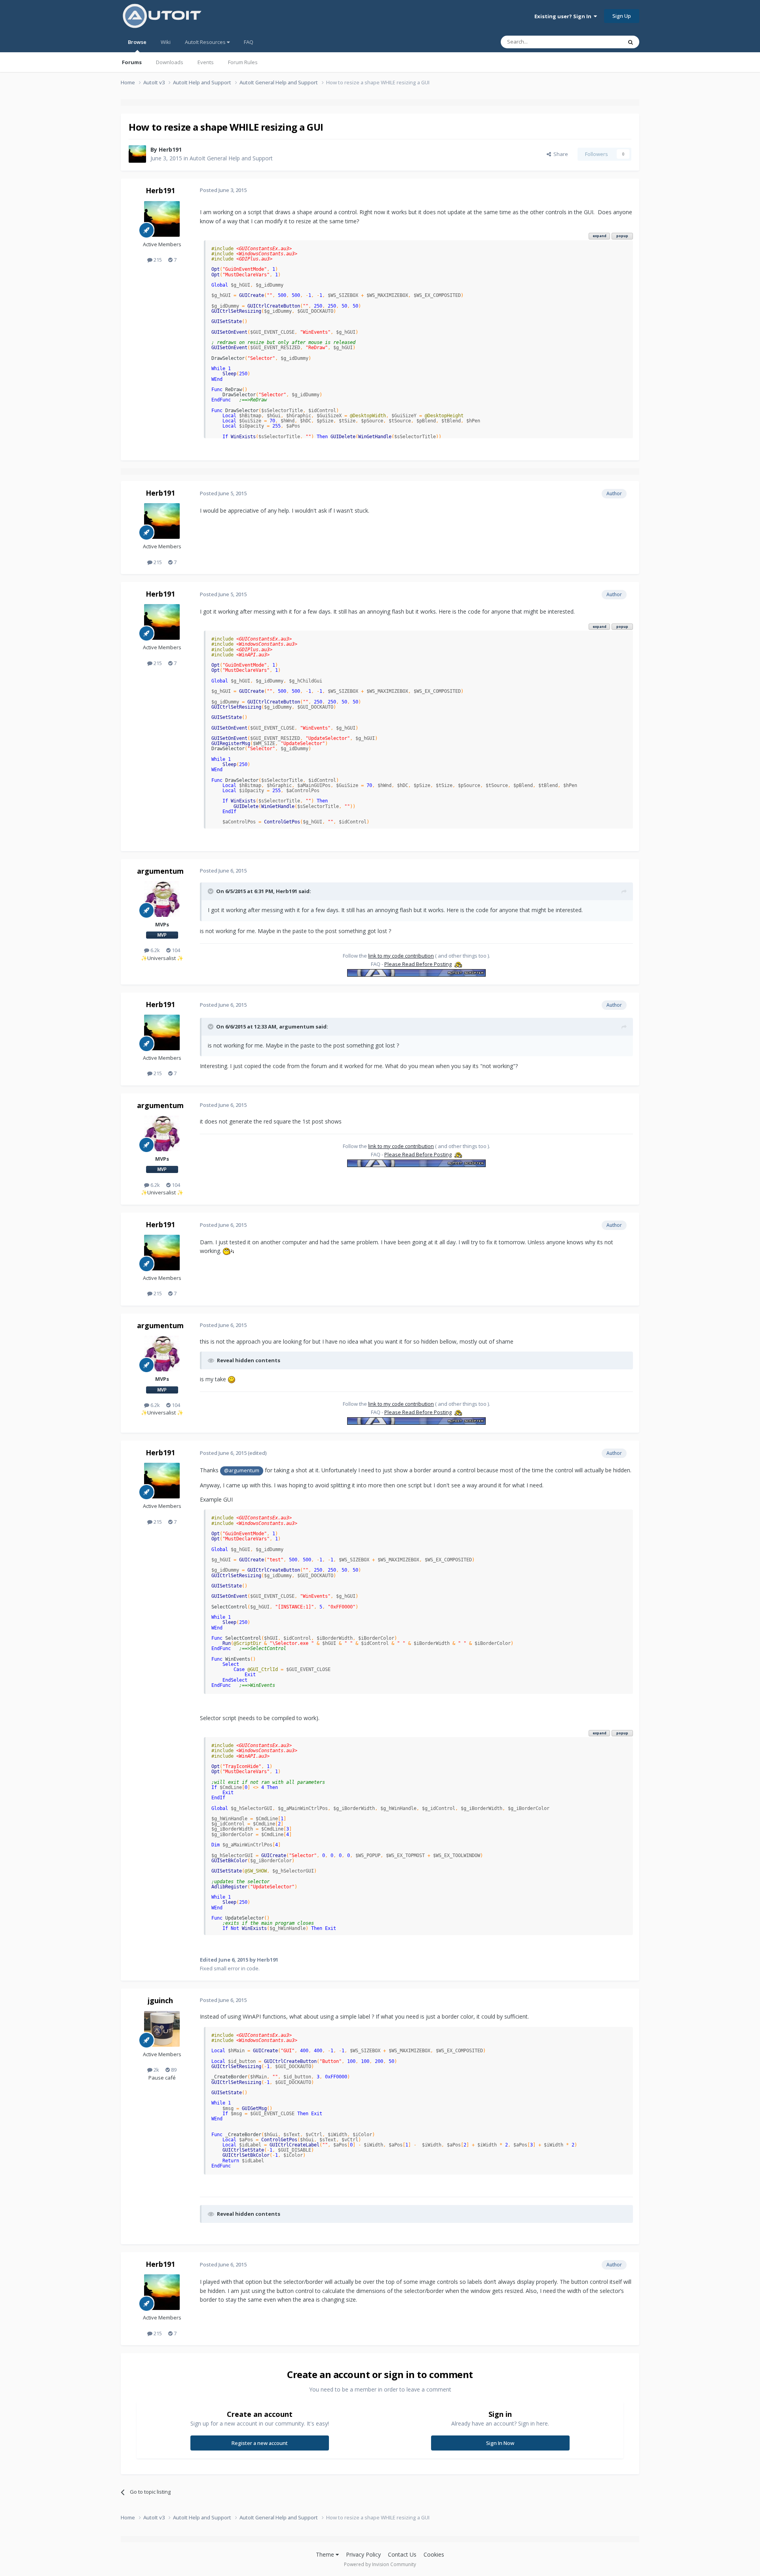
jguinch (160, 2000)
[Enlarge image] (228, 1251)
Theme (326, 2554)
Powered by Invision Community (380, 2564)
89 (173, 2070)
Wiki (166, 42)
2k (156, 2070)
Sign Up (622, 16)
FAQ (249, 42)
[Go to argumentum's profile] (162, 899)
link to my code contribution (401, 956)
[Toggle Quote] (211, 891)
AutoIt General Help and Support (231, 158)
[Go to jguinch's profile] (162, 2029)
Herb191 (170, 149)
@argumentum (242, 1471)
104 (175, 950)
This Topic (600, 42)
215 (157, 260)
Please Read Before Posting (418, 964)
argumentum (160, 871)
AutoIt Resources (206, 42)
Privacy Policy (363, 2554)
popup (622, 236)
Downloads (170, 62)
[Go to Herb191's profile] (137, 154)
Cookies (434, 2554)
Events (206, 62)
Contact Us (402, 2554)
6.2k (155, 950)
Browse (137, 42)
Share (560, 154)
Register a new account (260, 2443)
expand (599, 236)
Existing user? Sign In (564, 16)
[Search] (631, 42)
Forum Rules (243, 62)
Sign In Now (500, 2443)
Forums (132, 62)
